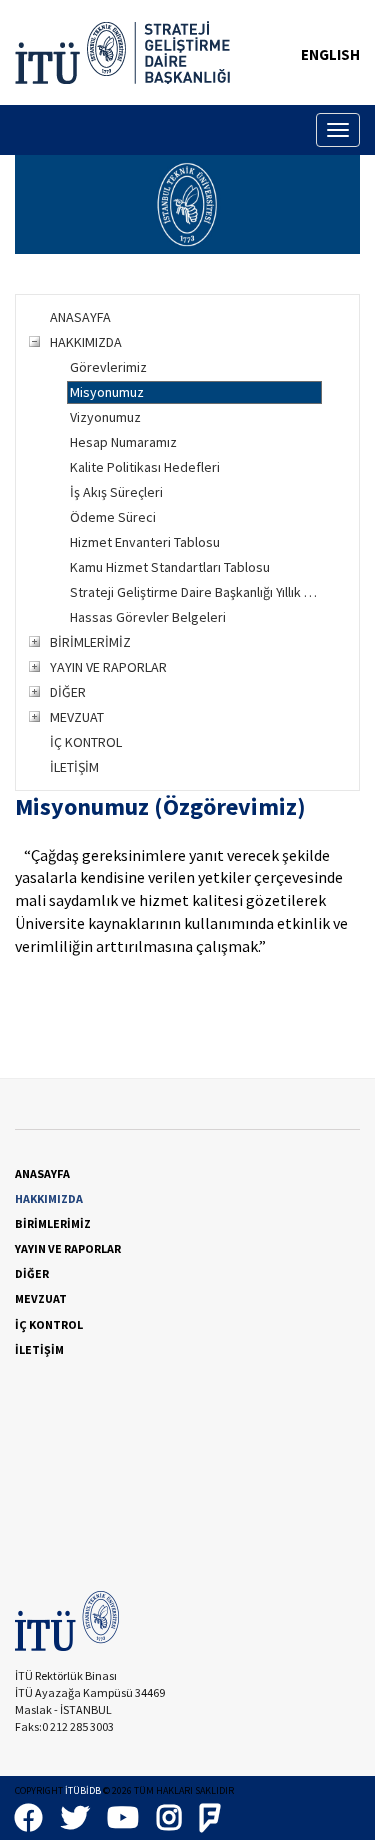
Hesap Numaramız (123, 442)
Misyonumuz (107, 392)
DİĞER (68, 692)
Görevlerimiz (108, 367)
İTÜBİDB (83, 1790)
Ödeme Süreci (113, 517)
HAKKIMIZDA (86, 342)
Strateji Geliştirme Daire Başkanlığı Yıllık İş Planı (196, 592)
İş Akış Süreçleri (116, 492)
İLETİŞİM (74, 767)
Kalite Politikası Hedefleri (145, 467)
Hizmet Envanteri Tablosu (145, 542)
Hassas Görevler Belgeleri (148, 617)
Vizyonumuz (105, 417)
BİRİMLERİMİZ (90, 642)
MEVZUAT (77, 717)
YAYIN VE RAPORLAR (108, 667)
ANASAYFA (80, 317)
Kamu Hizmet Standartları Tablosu (170, 567)
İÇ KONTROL (86, 742)
